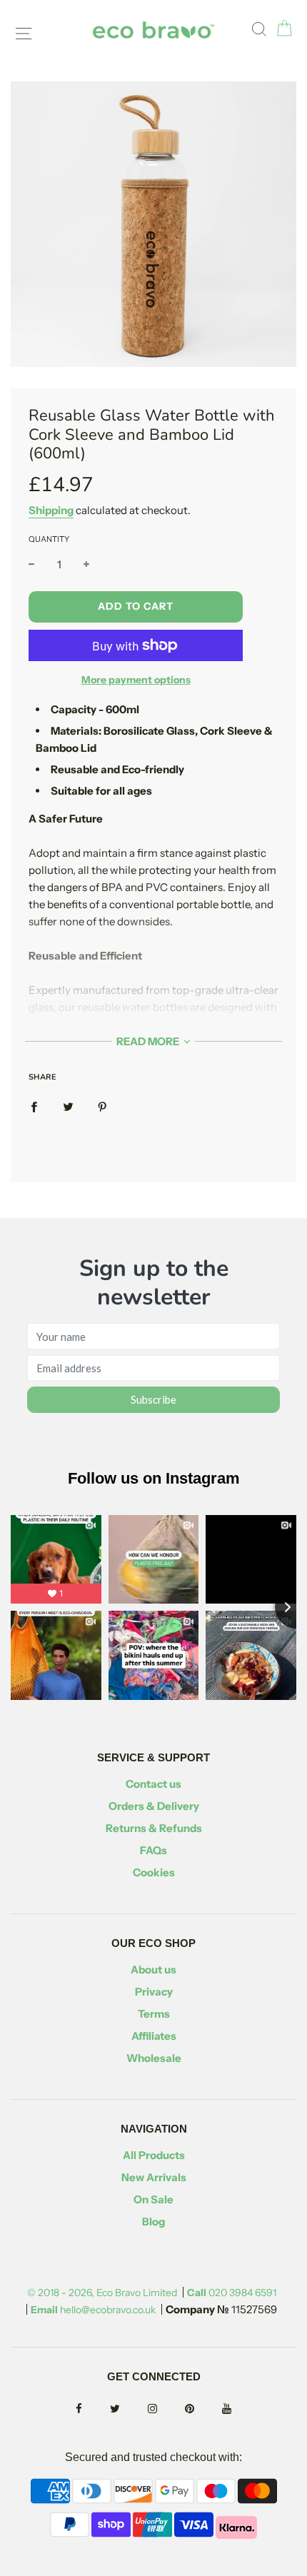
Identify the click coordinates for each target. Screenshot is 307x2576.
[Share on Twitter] (68, 1106)
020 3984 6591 (232, 2293)
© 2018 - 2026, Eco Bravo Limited (102, 2293)
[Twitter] (115, 2409)
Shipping (51, 510)
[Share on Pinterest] (102, 1106)
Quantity (49, 539)
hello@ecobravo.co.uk (93, 2310)
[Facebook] (79, 2409)
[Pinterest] (190, 2409)
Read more (149, 1041)
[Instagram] (152, 2409)
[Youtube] (227, 2409)
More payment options (136, 680)
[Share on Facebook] (34, 1106)
